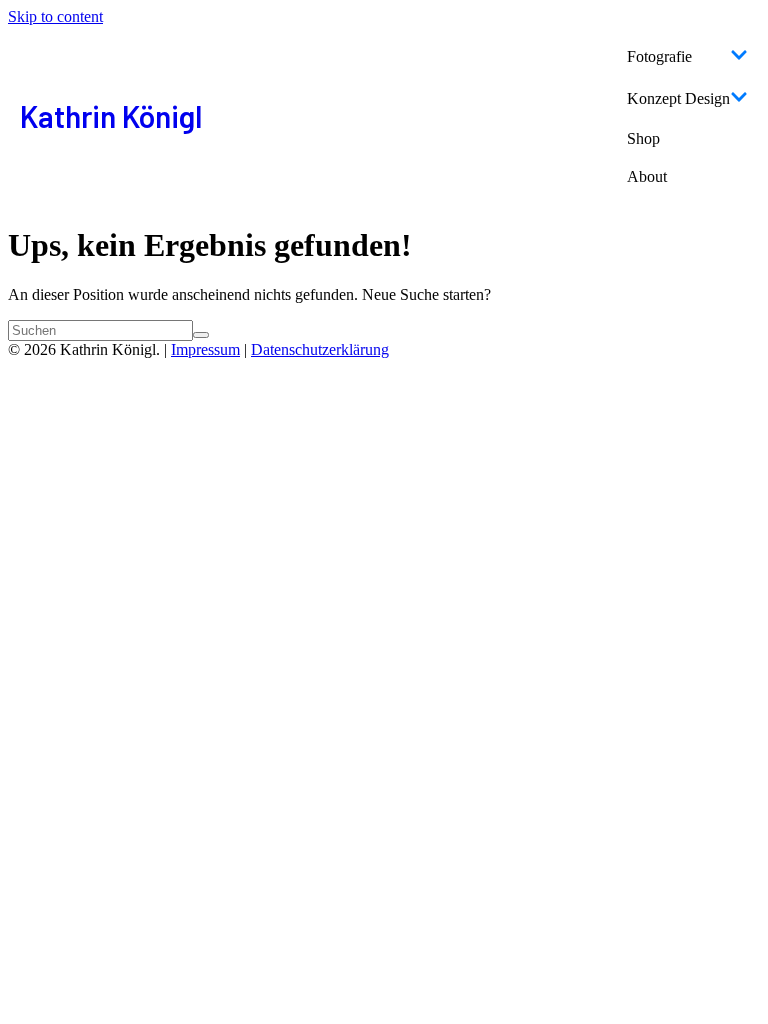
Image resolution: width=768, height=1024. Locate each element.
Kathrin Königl (111, 116)
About (647, 176)
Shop (643, 138)
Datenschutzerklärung (320, 349)
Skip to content (55, 16)
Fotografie (659, 56)
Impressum (205, 349)
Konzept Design (678, 98)
